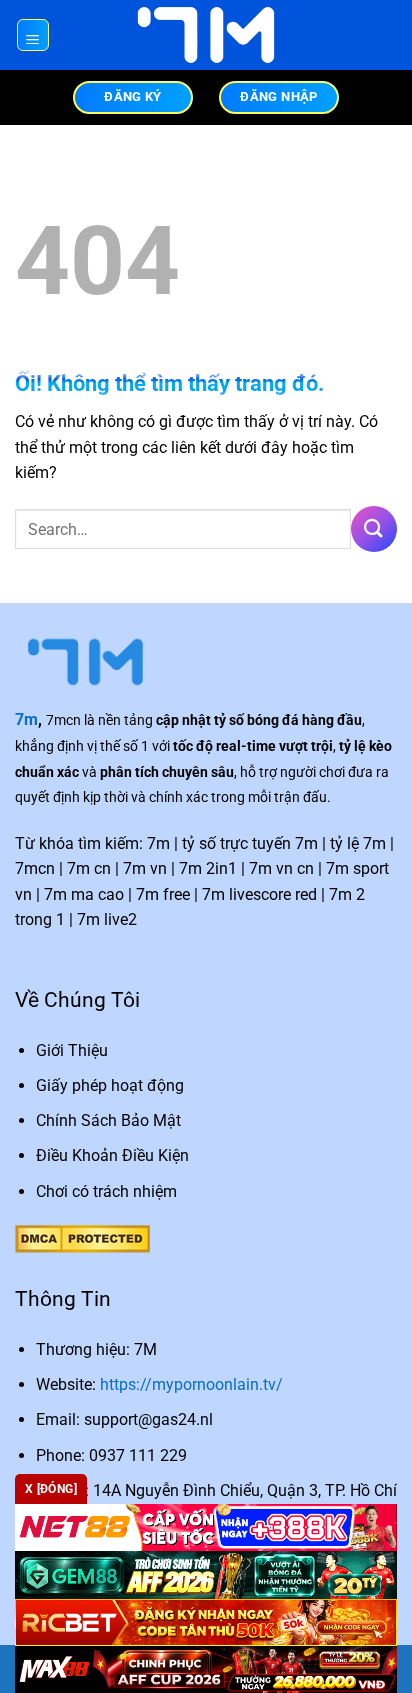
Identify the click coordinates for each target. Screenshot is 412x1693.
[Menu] (33, 35)
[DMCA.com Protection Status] (82, 1237)
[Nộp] (374, 528)
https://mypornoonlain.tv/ (191, 1384)
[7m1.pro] (206, 35)
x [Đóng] (51, 1489)
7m (26, 719)
